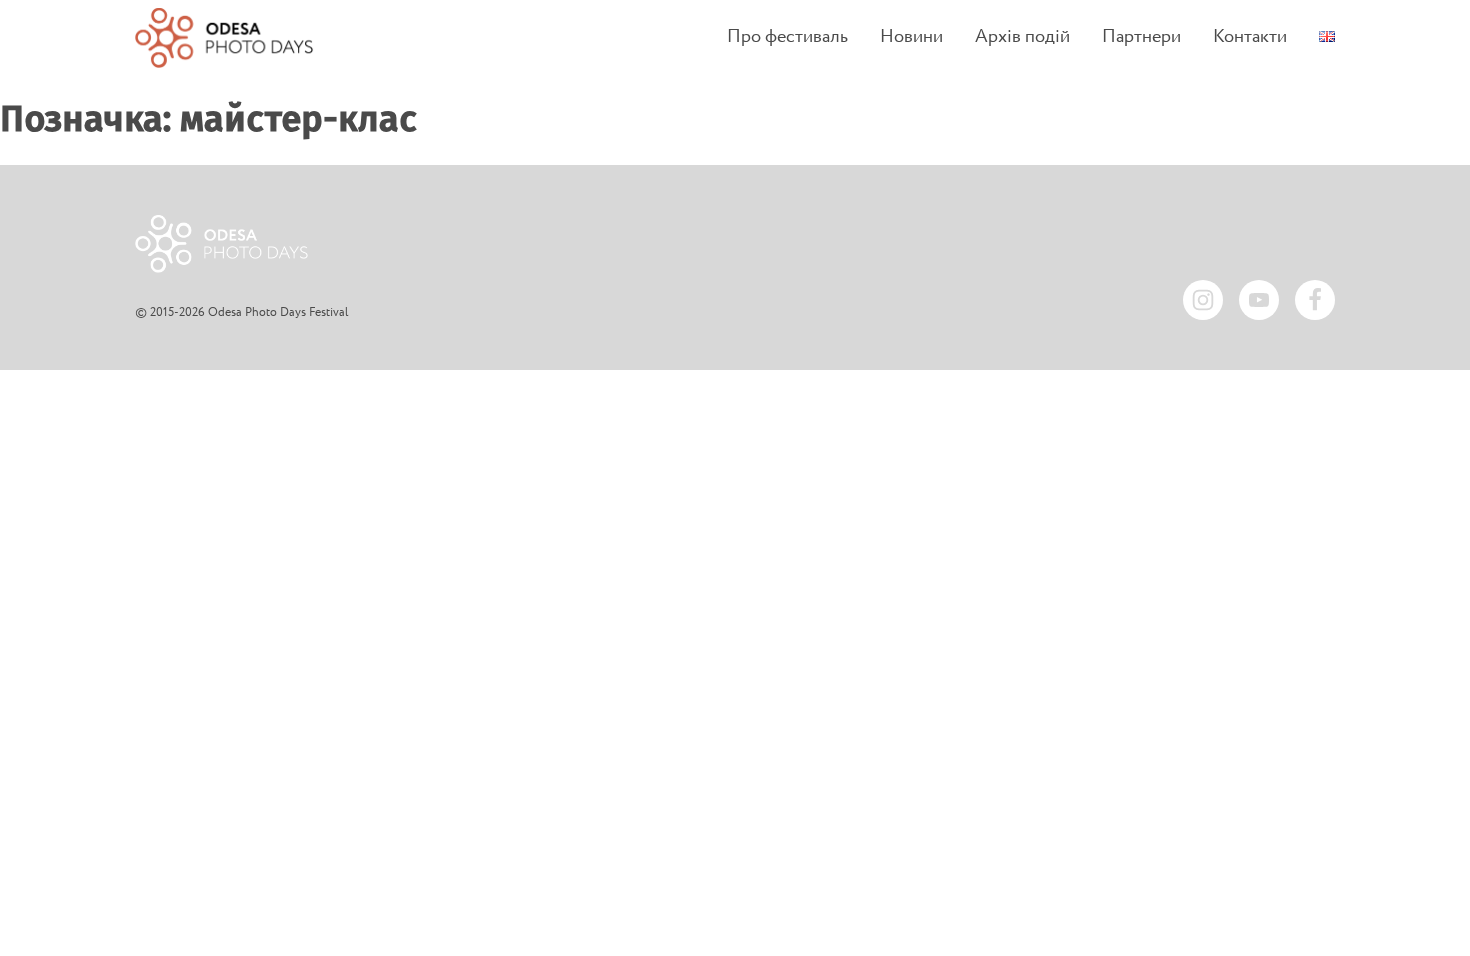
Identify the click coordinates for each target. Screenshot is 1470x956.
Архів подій (1022, 37)
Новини (911, 37)
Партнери (1141, 37)
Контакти (1250, 37)
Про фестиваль (787, 37)
